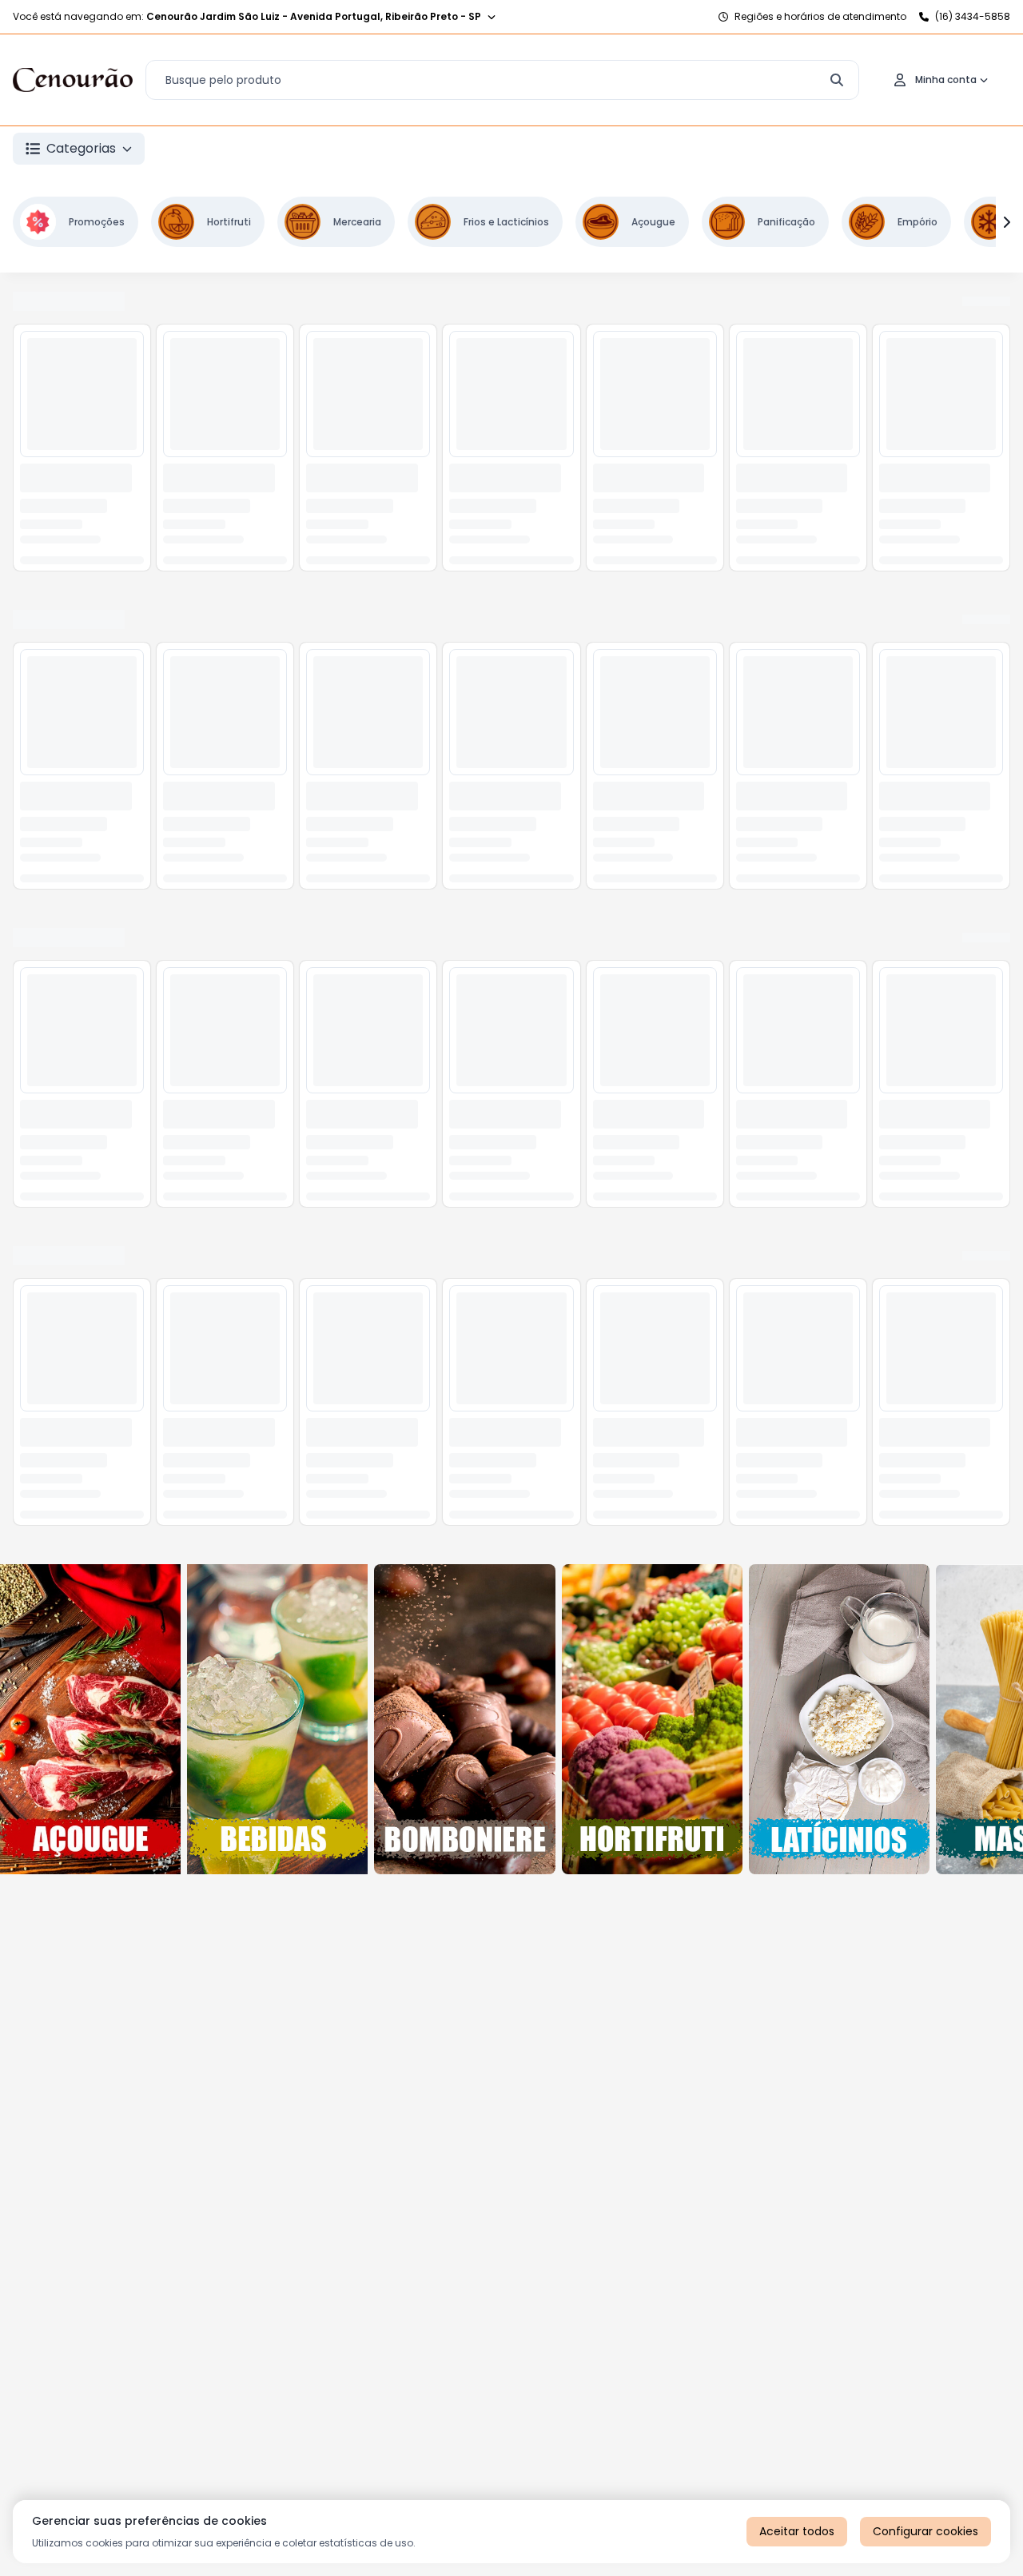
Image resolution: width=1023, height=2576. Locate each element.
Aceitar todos (797, 2531)
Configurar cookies (925, 2531)
